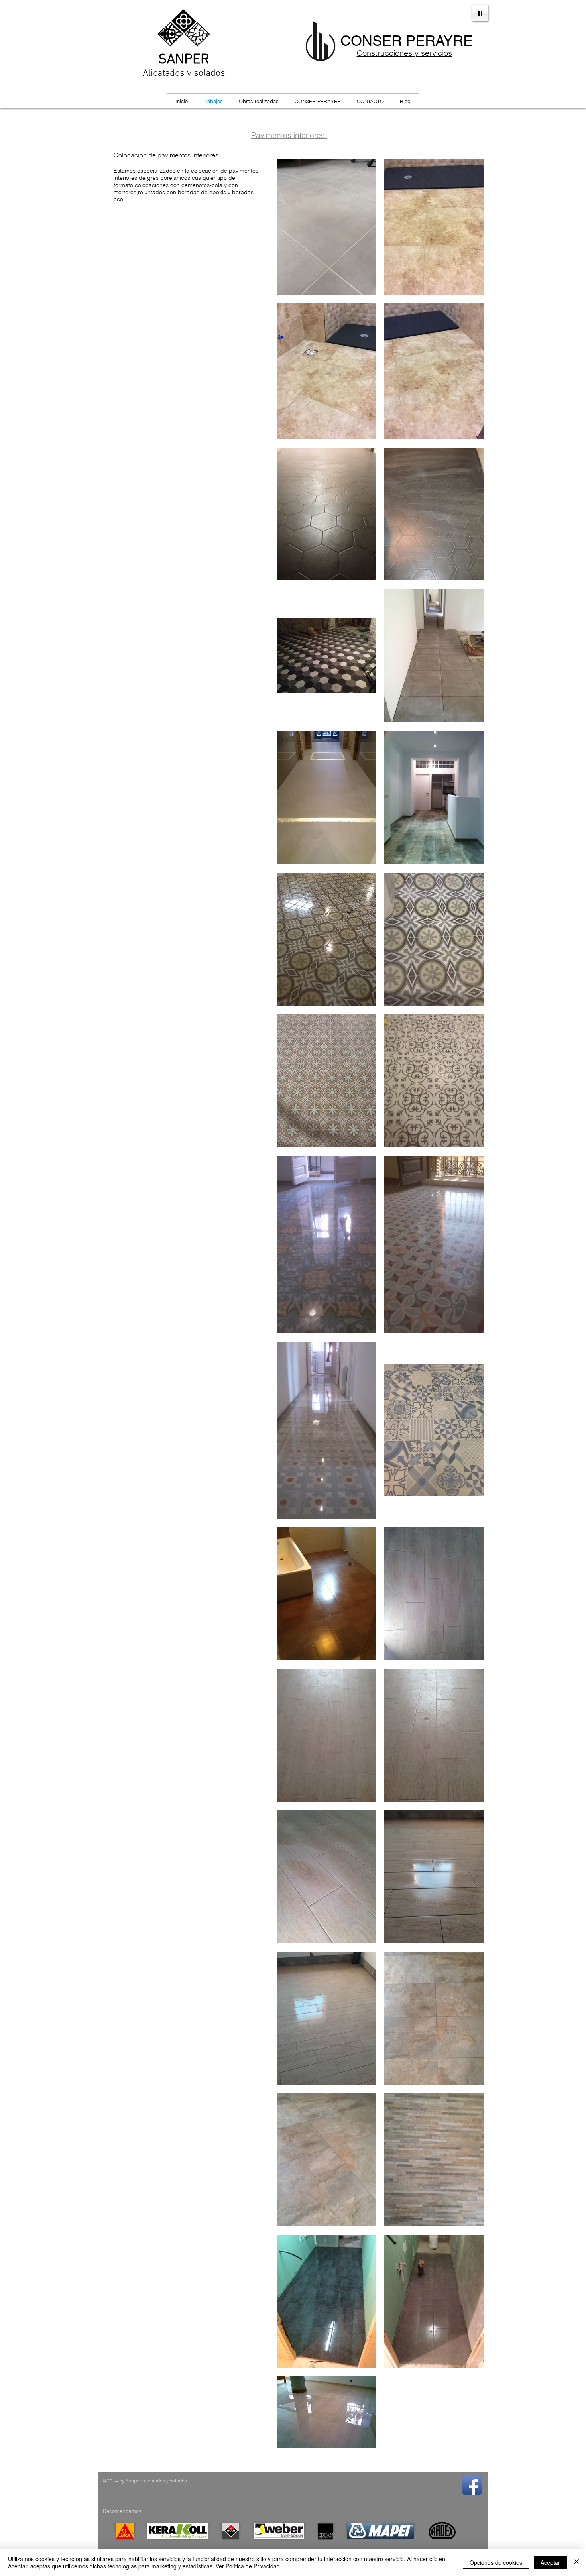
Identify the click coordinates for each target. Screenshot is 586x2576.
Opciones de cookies (496, 2562)
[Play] (480, 13)
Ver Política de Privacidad (248, 2566)
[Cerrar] (576, 2562)
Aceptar (550, 2562)
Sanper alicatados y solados (157, 2481)
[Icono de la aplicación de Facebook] (472, 2486)
